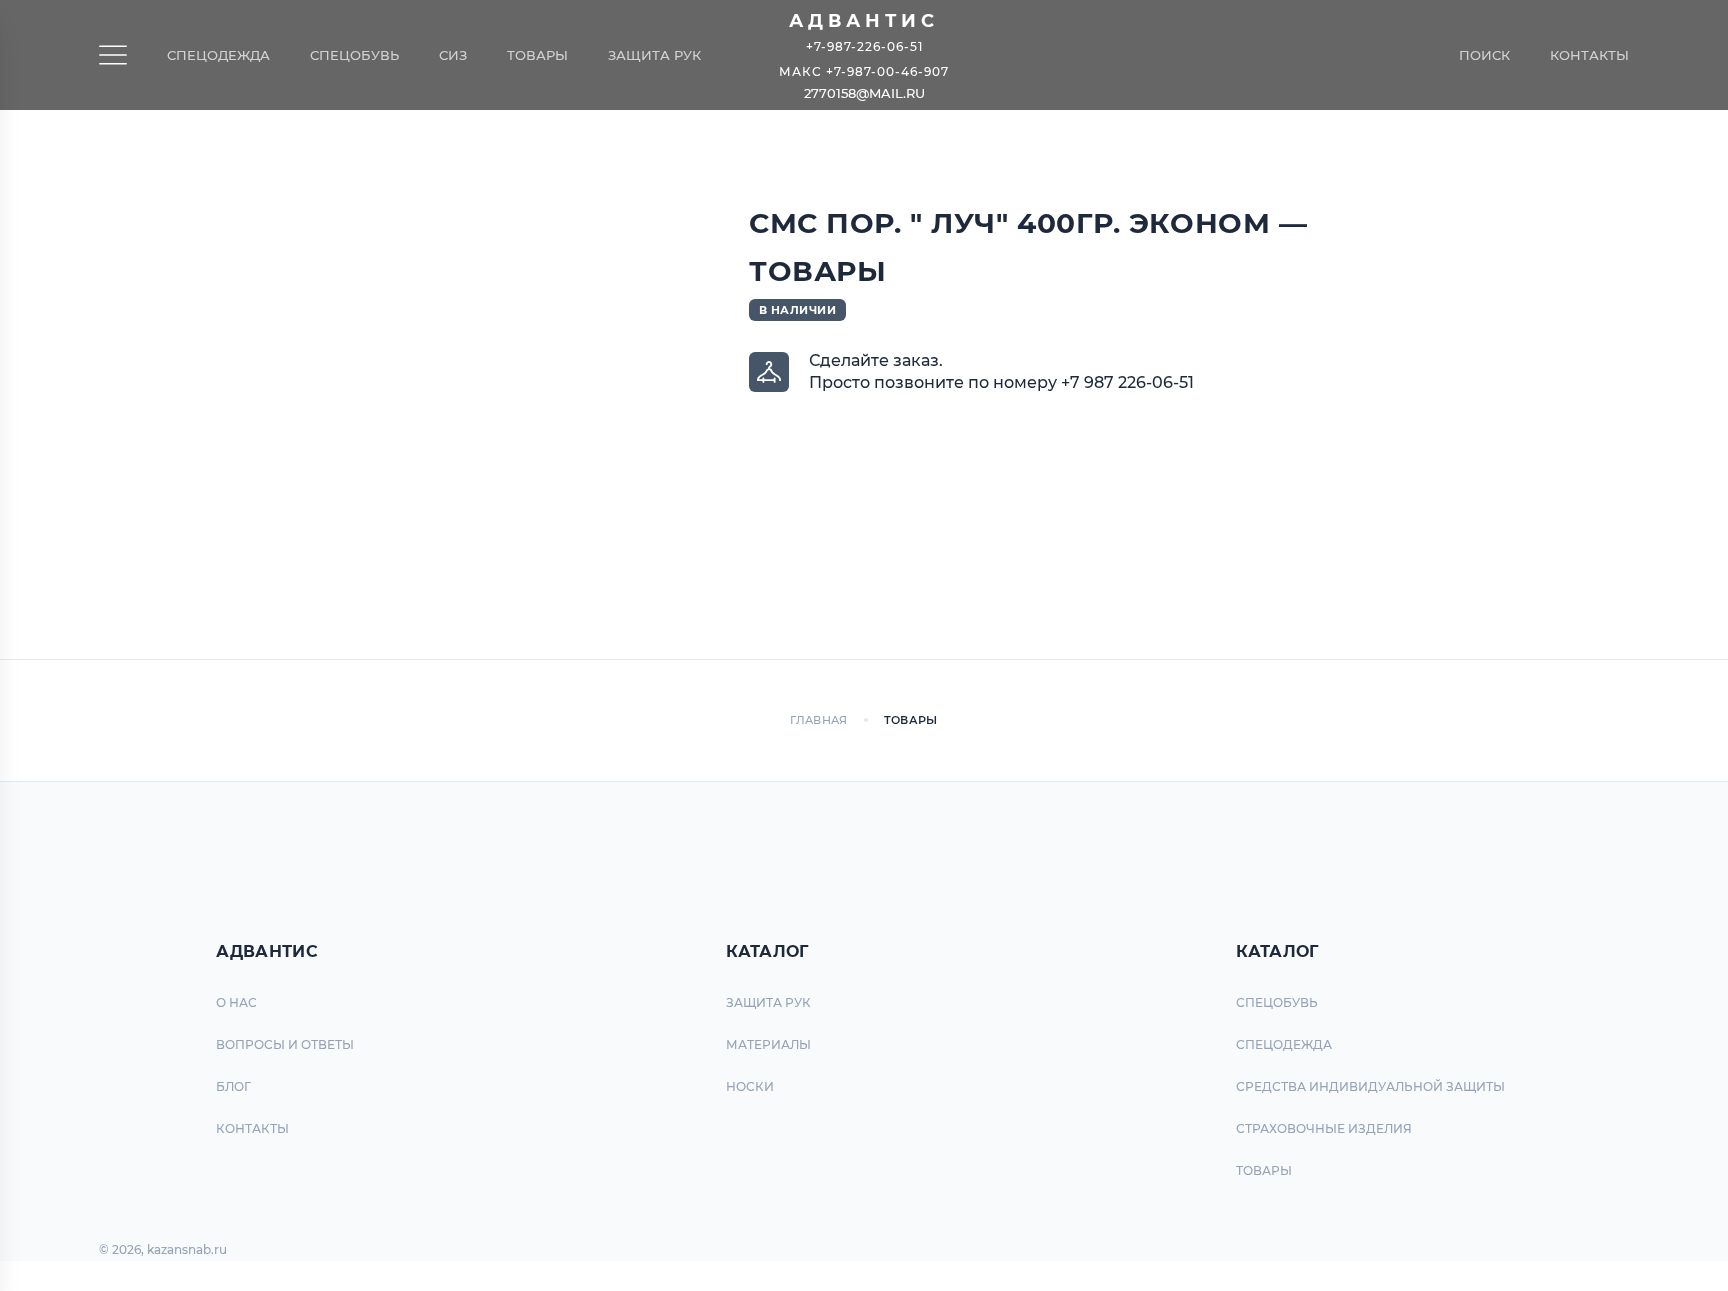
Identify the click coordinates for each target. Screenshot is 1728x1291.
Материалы (768, 1044)
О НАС (236, 1002)
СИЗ (453, 55)
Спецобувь (354, 55)
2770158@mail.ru (864, 93)
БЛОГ (233, 1086)
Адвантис (864, 21)
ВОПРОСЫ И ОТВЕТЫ (285, 1044)
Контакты (1589, 55)
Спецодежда (218, 55)
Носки (750, 1086)
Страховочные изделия (1324, 1128)
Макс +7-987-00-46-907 (864, 71)
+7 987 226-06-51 (1127, 382)
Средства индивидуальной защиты (1370, 1086)
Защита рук (654, 55)
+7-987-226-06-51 (864, 45)
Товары (537, 55)
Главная (818, 720)
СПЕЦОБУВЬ (1277, 1002)
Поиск (1484, 55)
